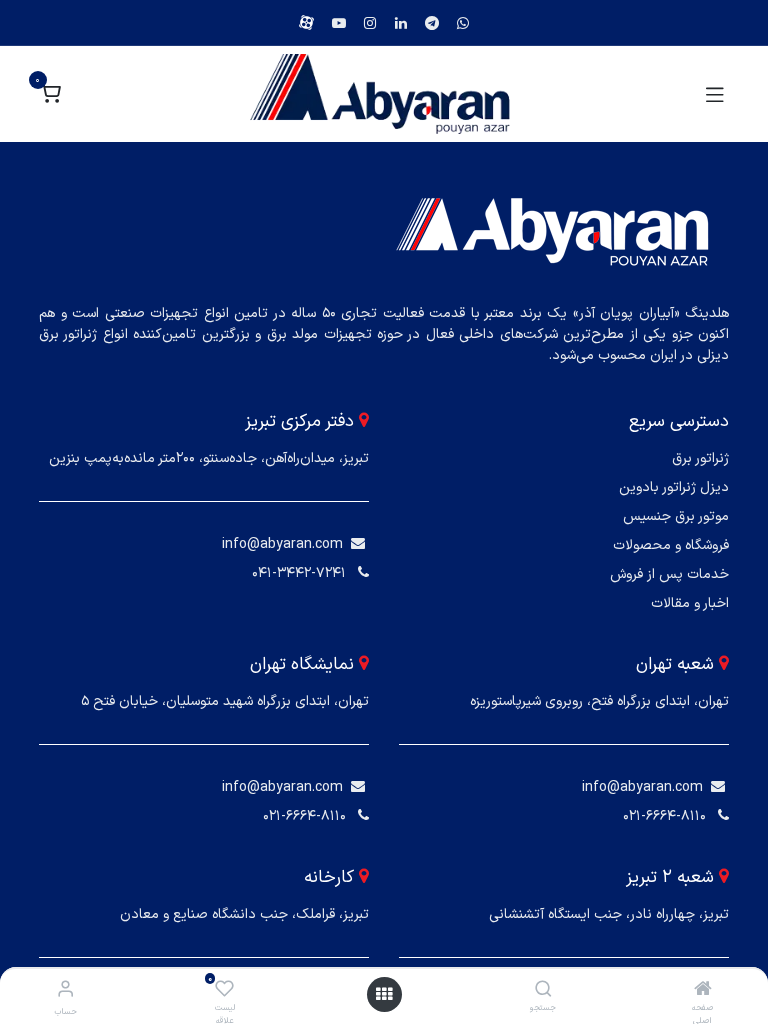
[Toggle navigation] (715, 94)
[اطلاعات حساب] (65, 990)
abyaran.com (301, 544)
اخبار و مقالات (690, 603)
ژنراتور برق (700, 458)
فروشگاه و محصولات (671, 545)
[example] (463, 23)
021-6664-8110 (664, 816)
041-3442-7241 (299, 573)
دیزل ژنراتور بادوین (674, 487)
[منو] (384, 994)
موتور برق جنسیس (676, 516)
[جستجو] (543, 991)
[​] (358, 544)
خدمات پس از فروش (669, 574)
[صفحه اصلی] (703, 991)
